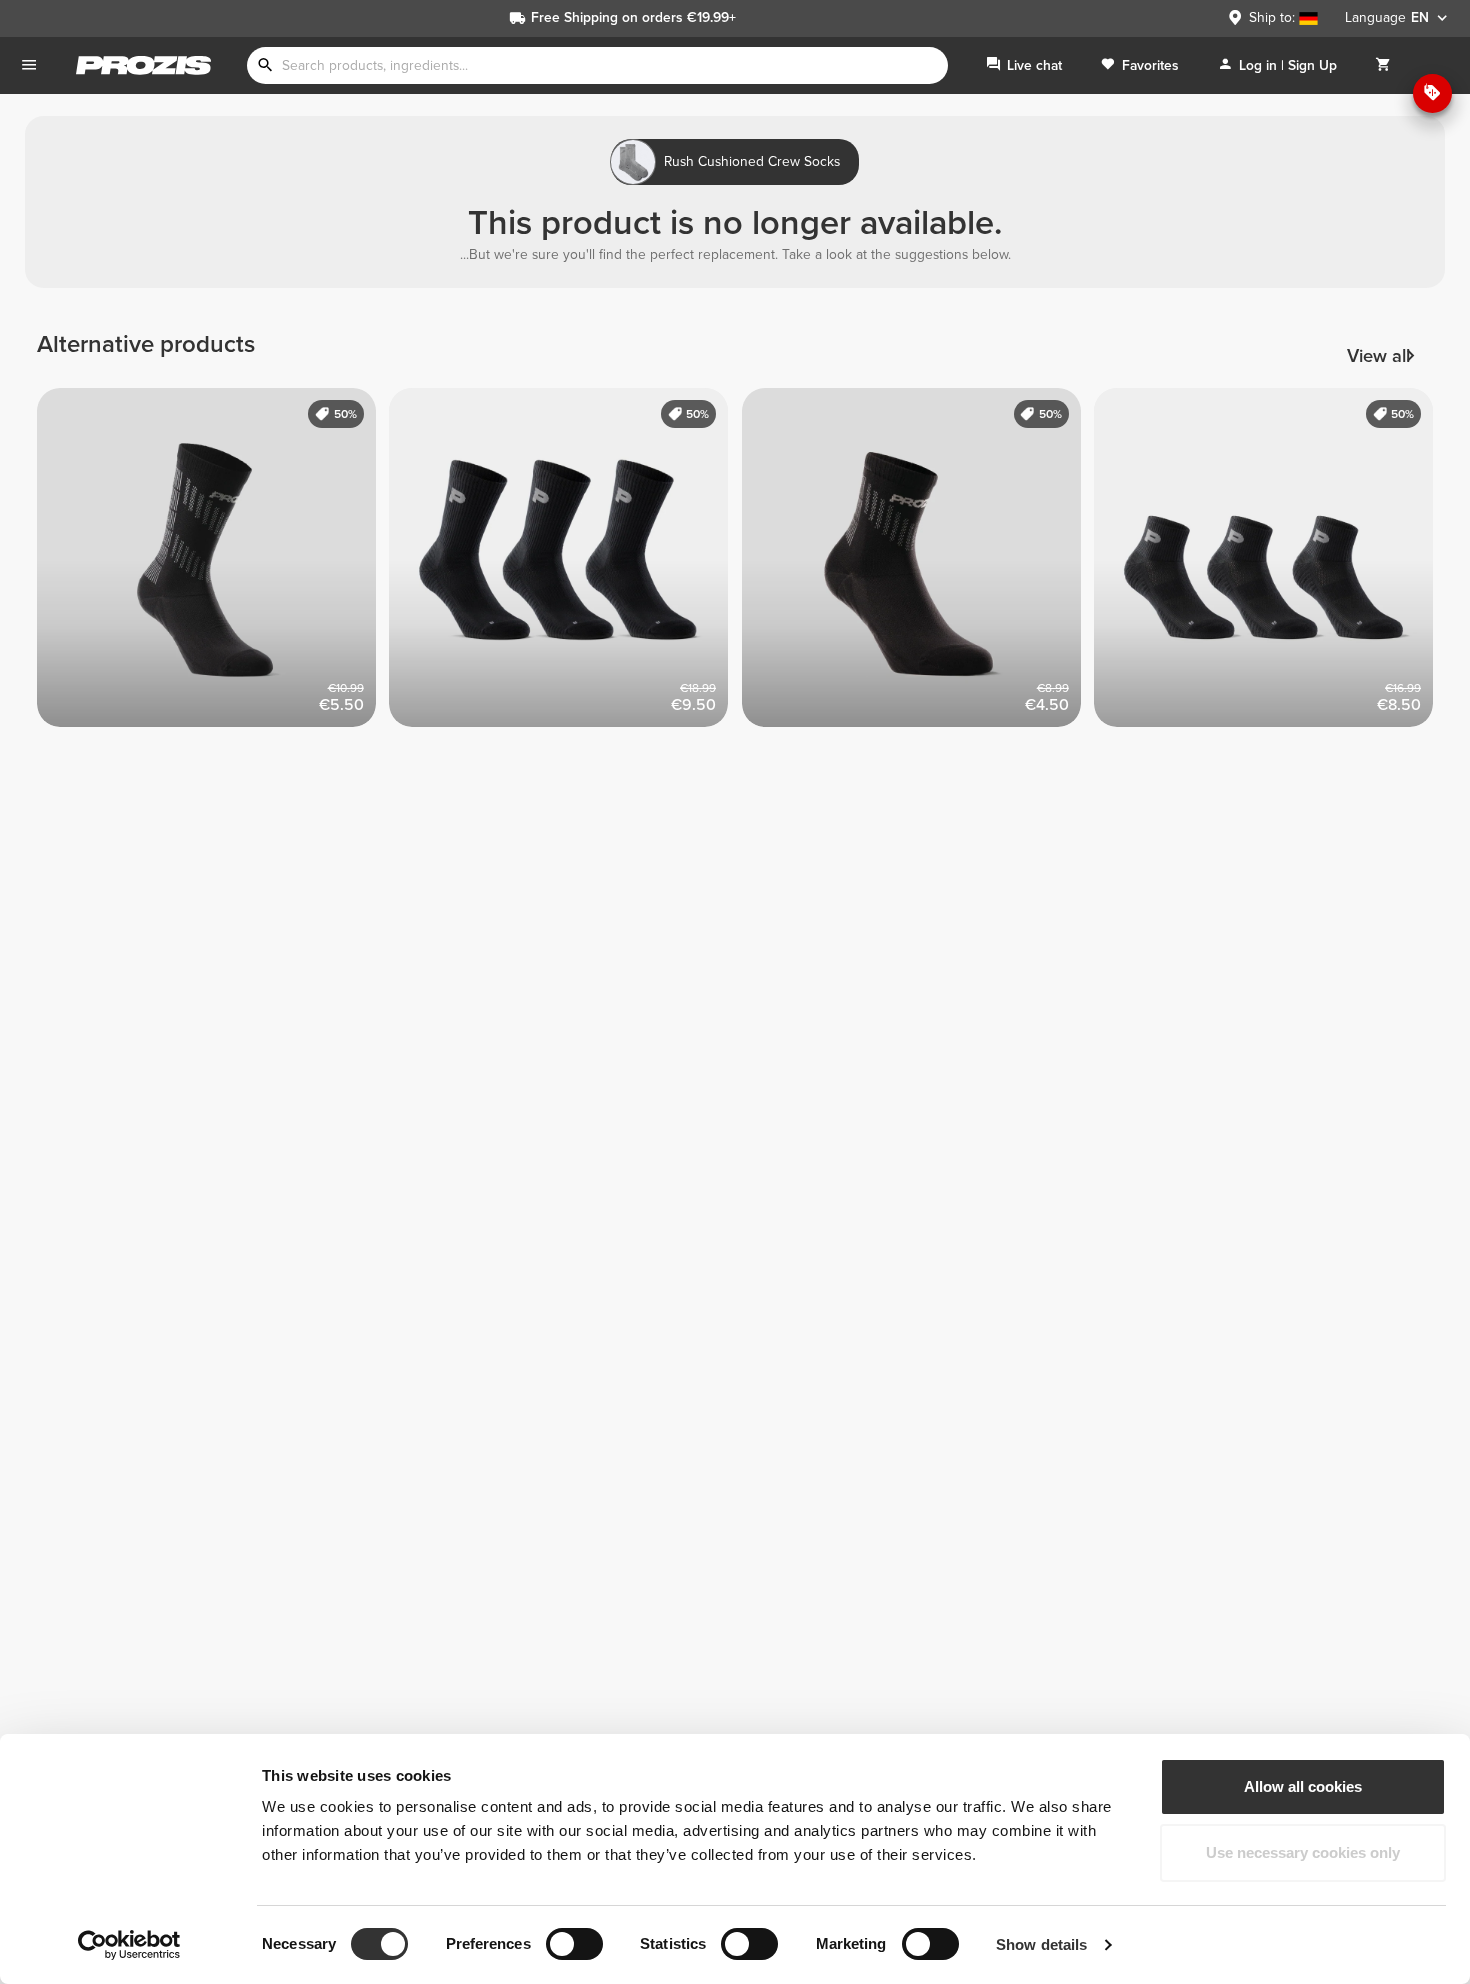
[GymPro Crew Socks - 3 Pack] (565, 564)
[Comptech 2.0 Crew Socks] (213, 564)
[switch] (574, 1944)
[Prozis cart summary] (1383, 65)
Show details (1041, 1944)
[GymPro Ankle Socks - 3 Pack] (1270, 564)
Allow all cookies (1303, 1786)
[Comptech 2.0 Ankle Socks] (918, 564)
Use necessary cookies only (1303, 1852)
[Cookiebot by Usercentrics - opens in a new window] (129, 1945)
